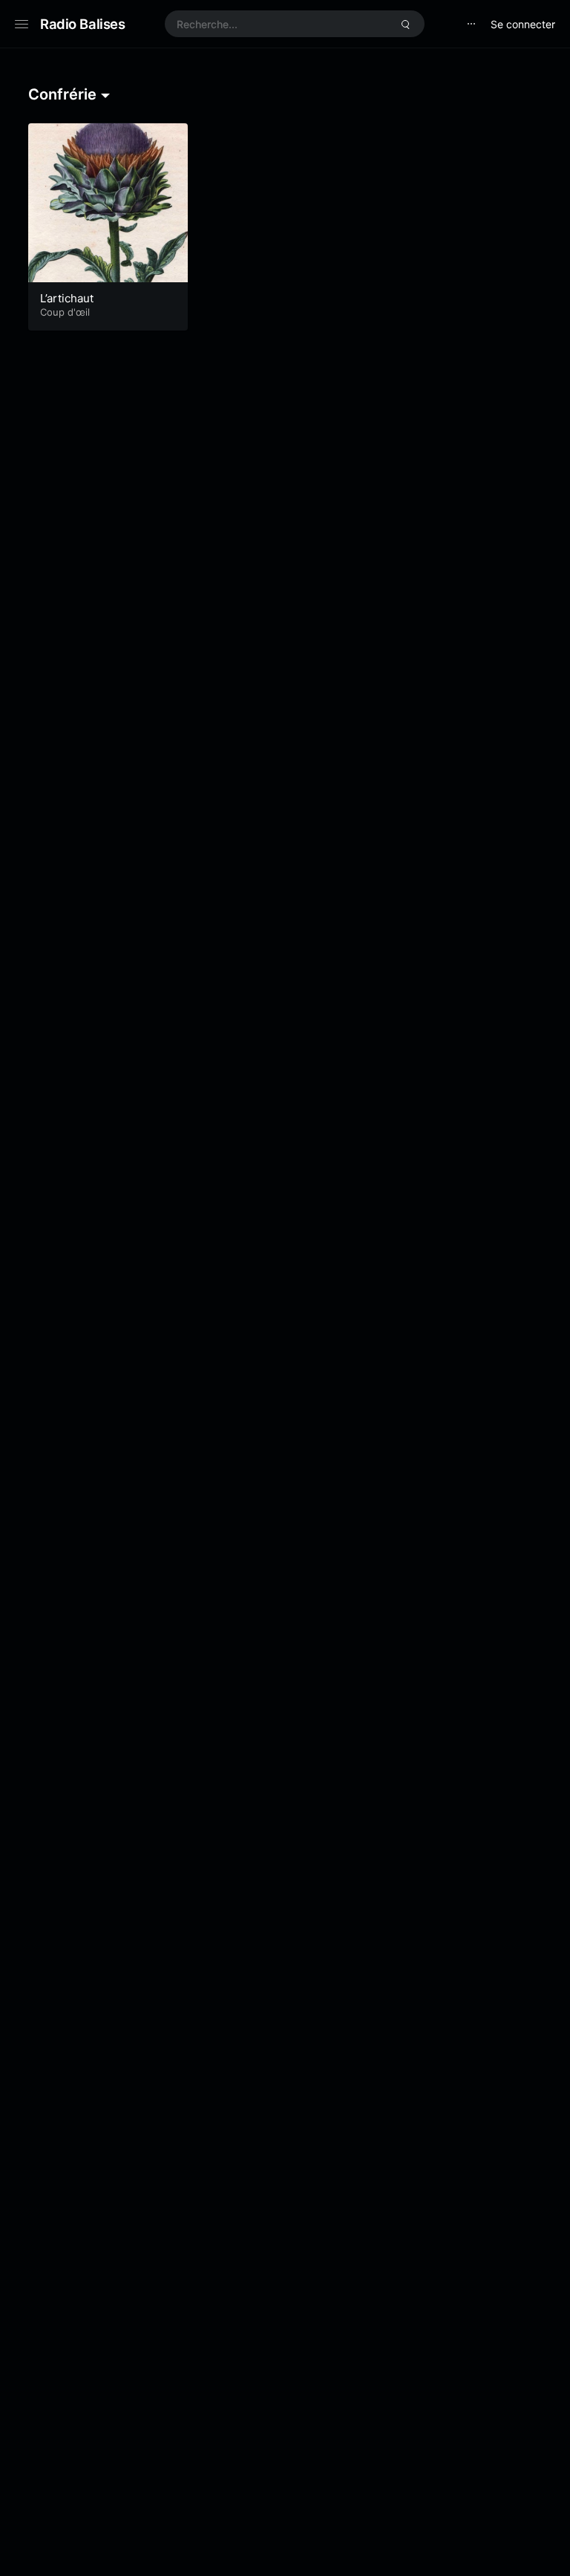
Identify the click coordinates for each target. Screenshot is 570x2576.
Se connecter (523, 24)
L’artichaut (67, 298)
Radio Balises (83, 24)
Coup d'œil (65, 312)
